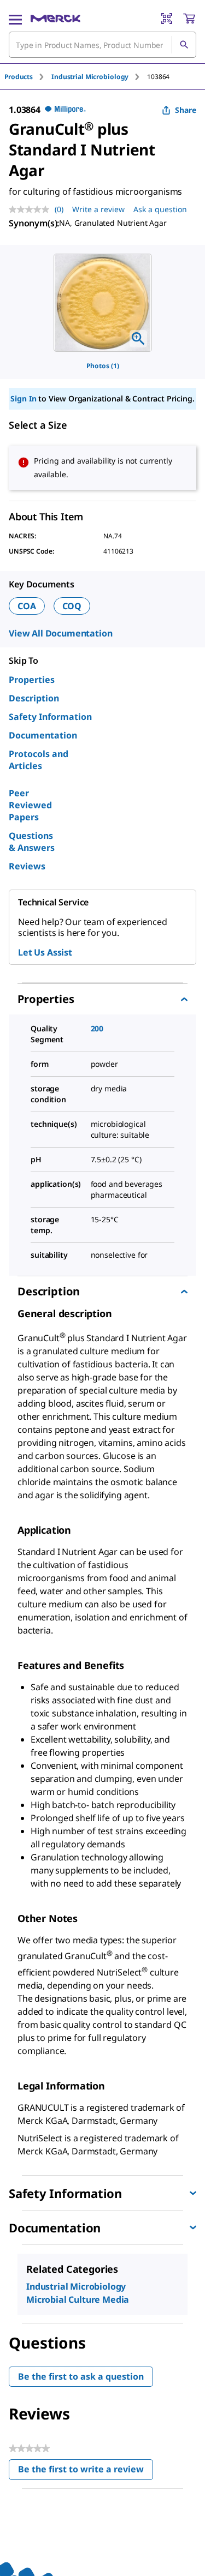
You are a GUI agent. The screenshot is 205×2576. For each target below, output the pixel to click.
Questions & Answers (32, 842)
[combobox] (102, 45)
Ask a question (160, 209)
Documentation (43, 735)
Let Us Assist (45, 952)
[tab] (28, 77)
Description (34, 698)
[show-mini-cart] (189, 19)
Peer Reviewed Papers (30, 805)
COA (27, 606)
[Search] (184, 45)
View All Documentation (60, 633)
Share (186, 110)
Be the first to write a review (86, 2472)
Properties (32, 680)
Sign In (23, 398)
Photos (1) (103, 366)
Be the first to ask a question (81, 2376)
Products (19, 77)
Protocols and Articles (39, 760)
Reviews (27, 866)
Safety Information (50, 717)
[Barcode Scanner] (167, 19)
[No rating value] (32, 209)
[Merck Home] (55, 19)
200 (97, 1028)
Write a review (98, 209)
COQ (72, 606)
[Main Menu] (15, 19)
